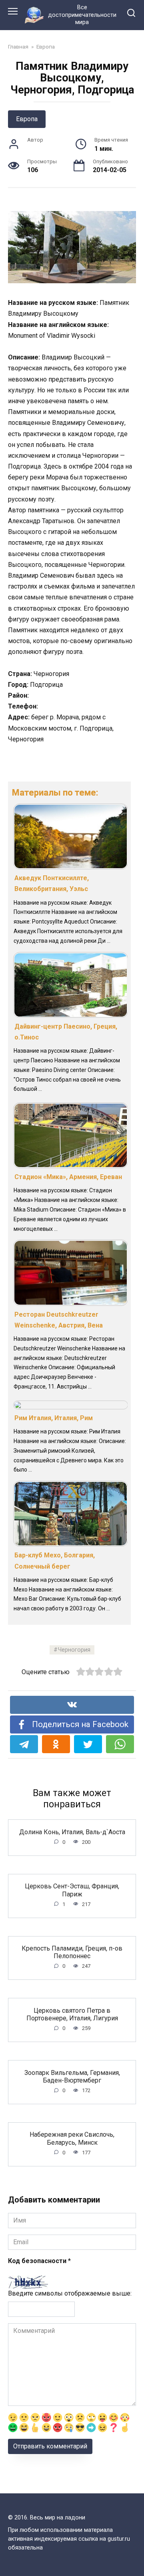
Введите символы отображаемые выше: (70, 2293)
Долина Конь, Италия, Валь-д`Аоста (72, 1832)
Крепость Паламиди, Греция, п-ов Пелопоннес (72, 1952)
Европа (27, 119)
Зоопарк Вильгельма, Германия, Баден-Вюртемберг (72, 2076)
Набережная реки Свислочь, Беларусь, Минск (72, 2138)
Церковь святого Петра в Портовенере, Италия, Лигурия (72, 2014)
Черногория (74, 1650)
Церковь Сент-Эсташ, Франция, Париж (72, 1890)
